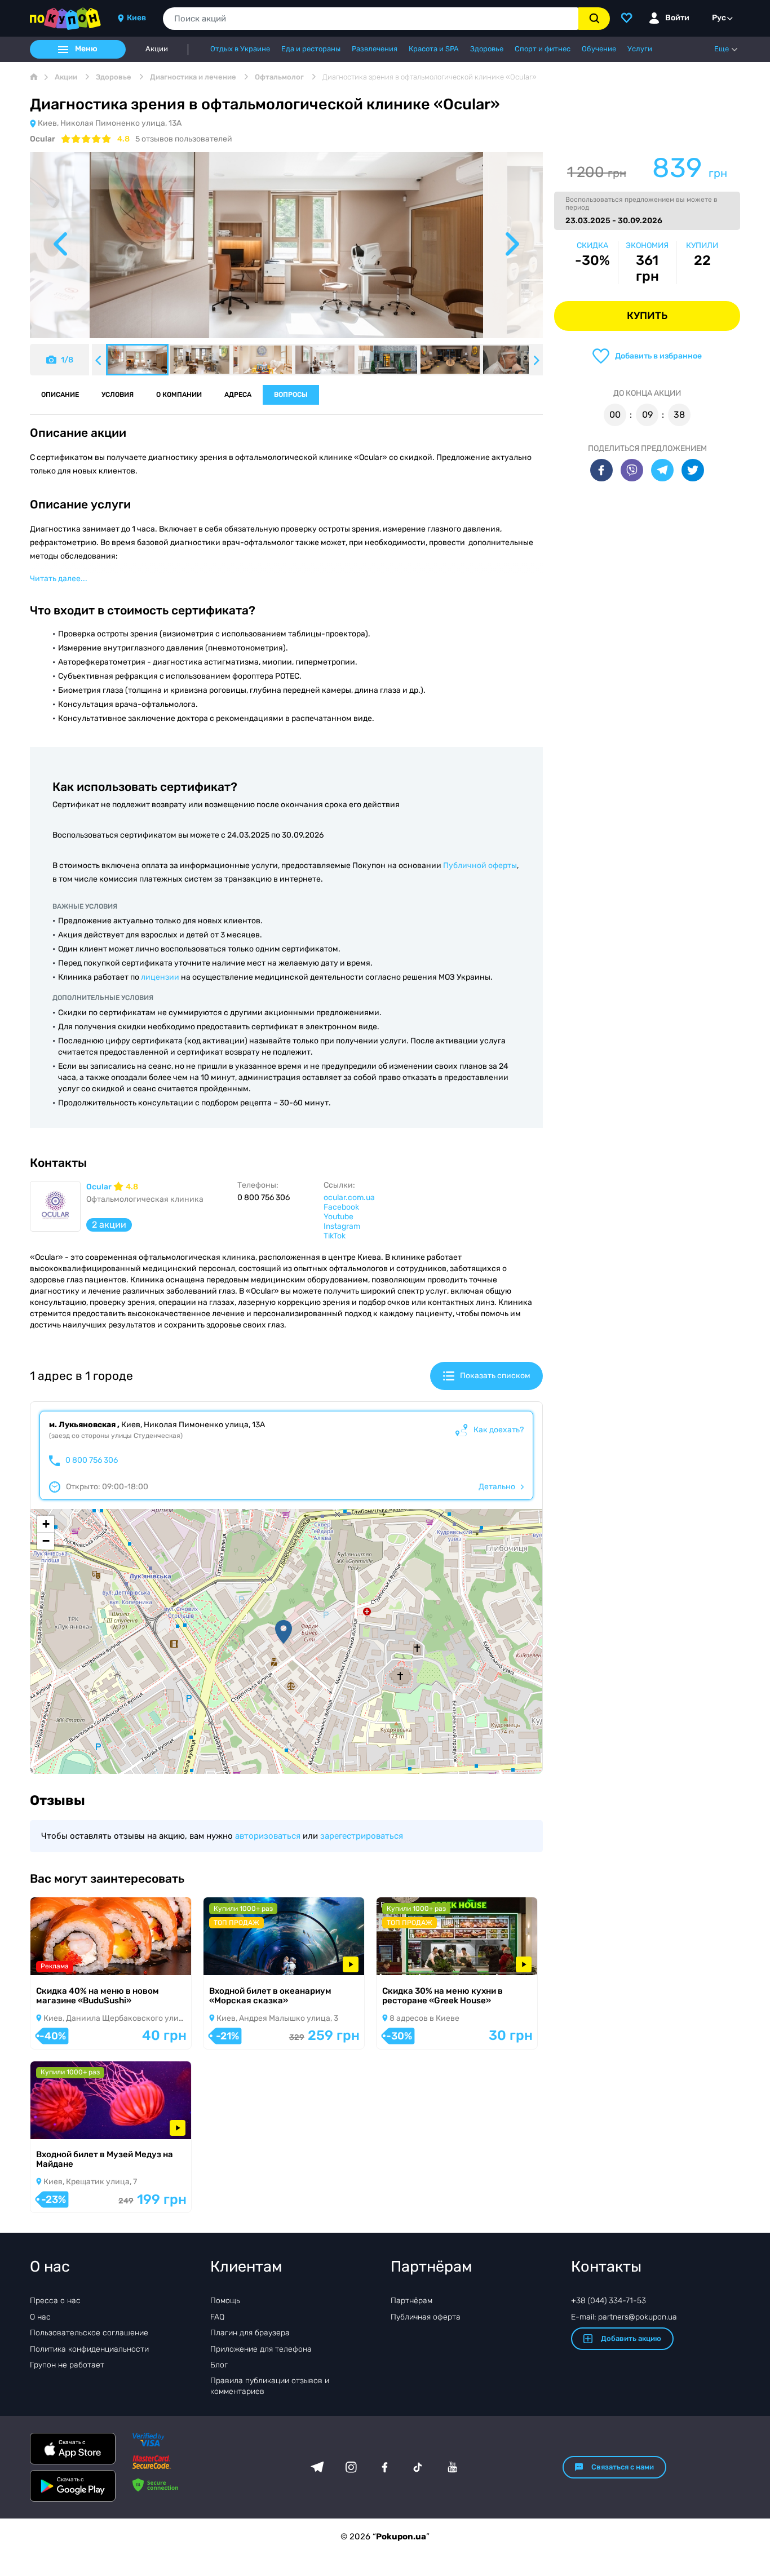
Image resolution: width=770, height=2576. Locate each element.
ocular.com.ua (349, 1198)
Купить (647, 316)
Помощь (225, 2301)
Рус (719, 18)
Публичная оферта (426, 2317)
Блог (219, 2365)
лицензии (160, 977)
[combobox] (371, 19)
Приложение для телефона (261, 2349)
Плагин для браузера (250, 2333)
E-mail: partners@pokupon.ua (624, 2317)
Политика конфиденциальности (89, 2349)
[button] (284, 1632)
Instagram (342, 1226)
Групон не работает (67, 2365)
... (59, 579)
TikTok (335, 1236)
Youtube (338, 1217)
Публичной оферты (480, 866)
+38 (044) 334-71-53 (609, 2301)
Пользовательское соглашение (89, 2333)
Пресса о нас (55, 2301)
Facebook (341, 1207)
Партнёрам (411, 2301)
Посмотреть (69, 1961)
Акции (157, 49)
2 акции (109, 1225)
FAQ (217, 2317)
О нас (40, 2317)
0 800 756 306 (92, 1460)
